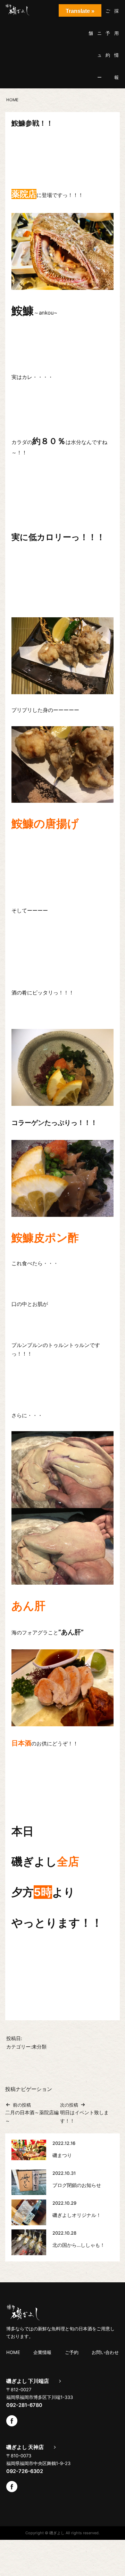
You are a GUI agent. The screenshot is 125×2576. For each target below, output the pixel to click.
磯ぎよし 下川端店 (28, 2381)
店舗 (91, 22)
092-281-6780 (24, 2405)
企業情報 (42, 2352)
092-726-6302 (25, 2471)
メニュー (99, 44)
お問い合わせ (105, 2352)
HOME (13, 2352)
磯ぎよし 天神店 (25, 2447)
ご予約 (108, 33)
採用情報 (116, 44)
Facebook (12, 2421)
